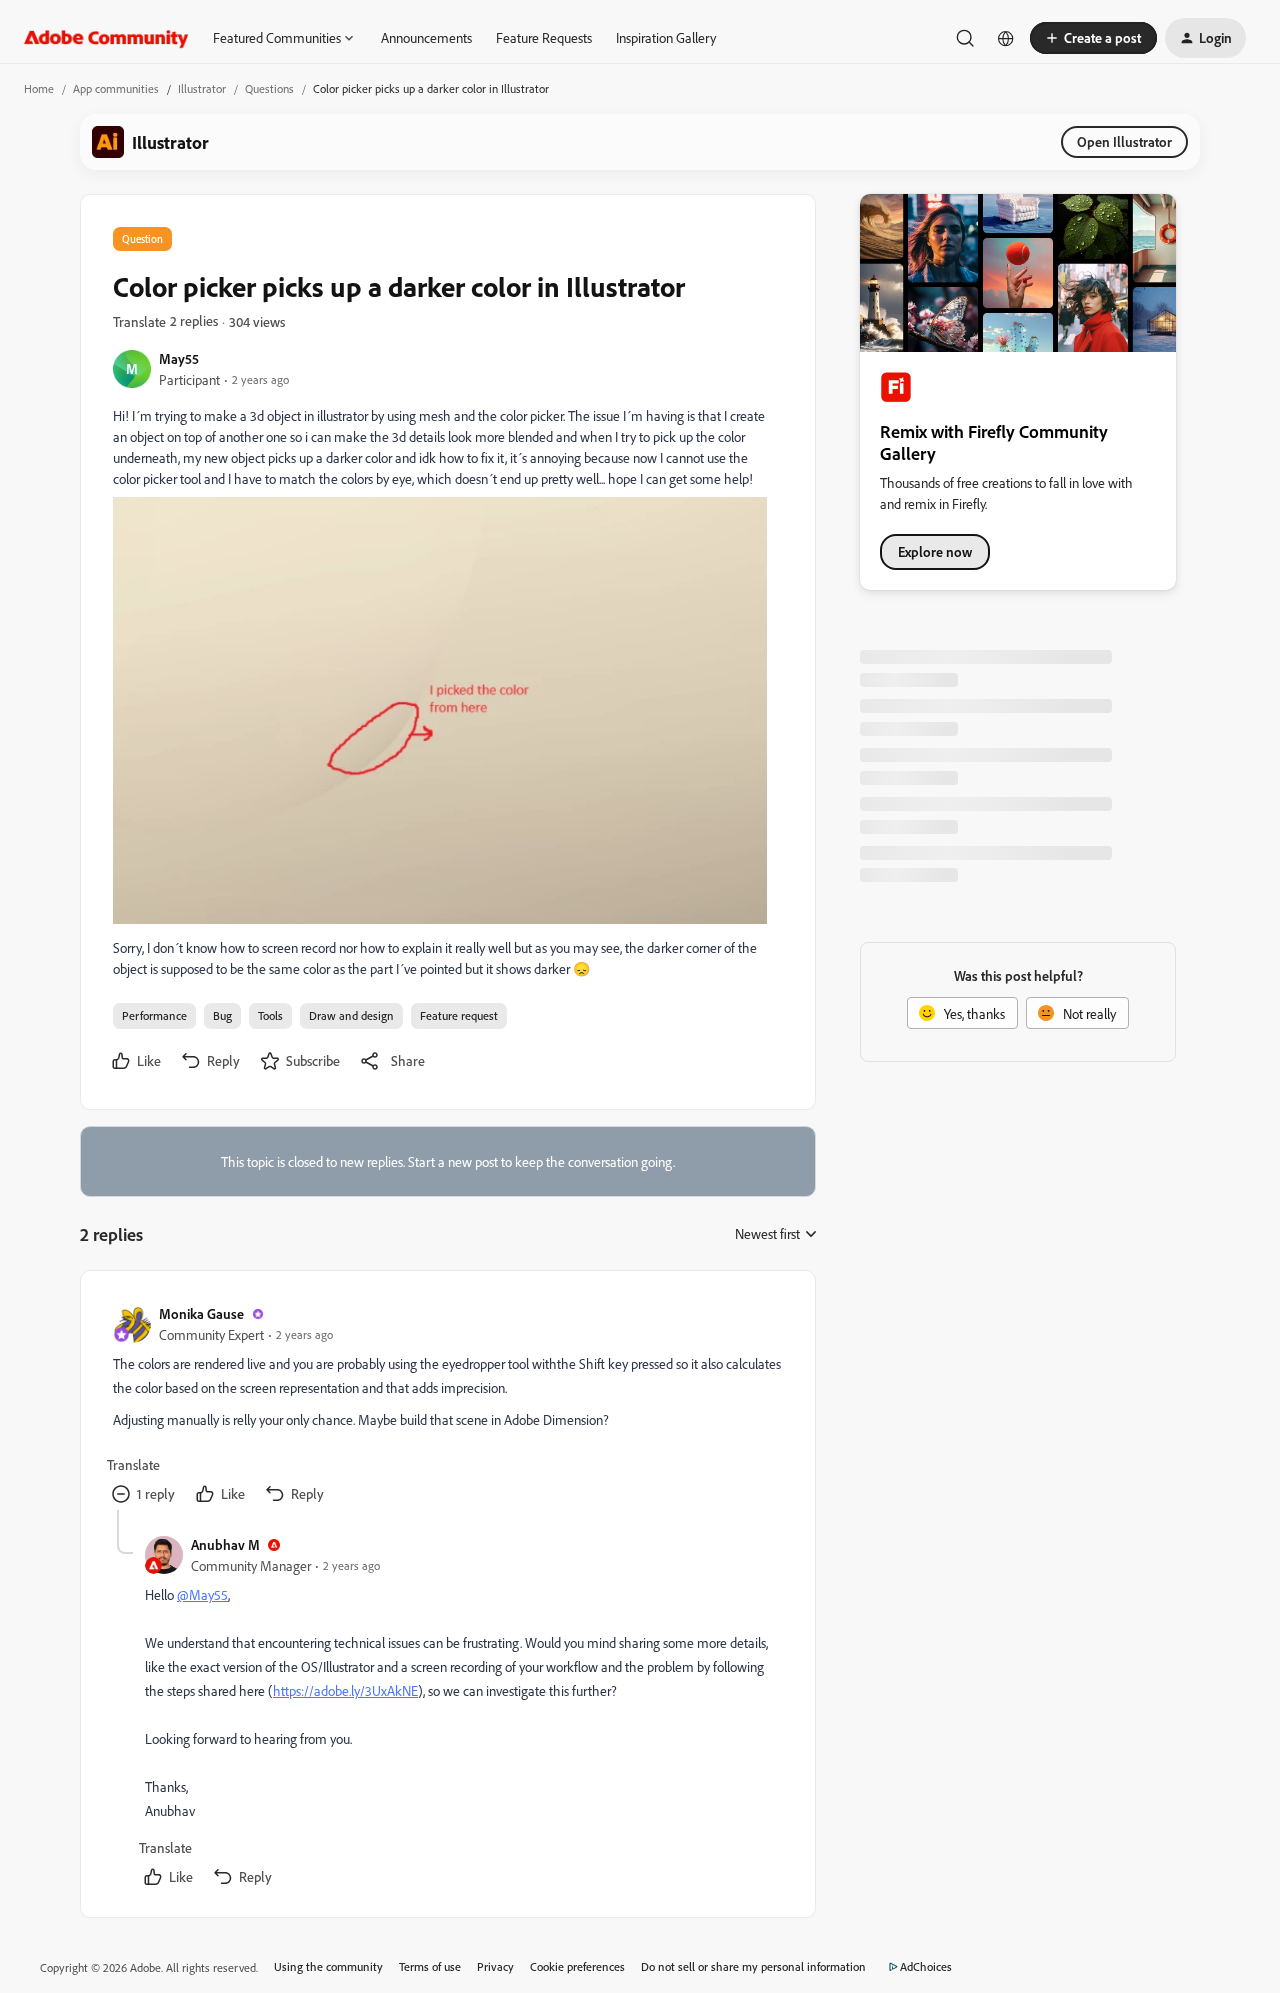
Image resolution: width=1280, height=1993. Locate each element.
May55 (179, 358)
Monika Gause (201, 1313)
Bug (222, 1015)
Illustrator (202, 88)
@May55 (202, 1594)
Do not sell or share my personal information (753, 1966)
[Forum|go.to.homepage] (106, 38)
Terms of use (430, 1966)
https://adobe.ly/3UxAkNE (345, 1690)
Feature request (459, 1015)
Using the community (328, 1966)
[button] (1093, 38)
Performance (154, 1015)
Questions (269, 88)
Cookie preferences (577, 1966)
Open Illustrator (1124, 141)
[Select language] (1006, 38)
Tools (270, 1015)
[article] (447, 1406)
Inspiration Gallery (666, 37)
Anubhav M (225, 1544)
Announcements (426, 37)
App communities (116, 88)
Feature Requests (544, 37)
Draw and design (351, 1015)
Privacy (495, 1966)
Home (39, 88)
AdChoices (926, 1966)
